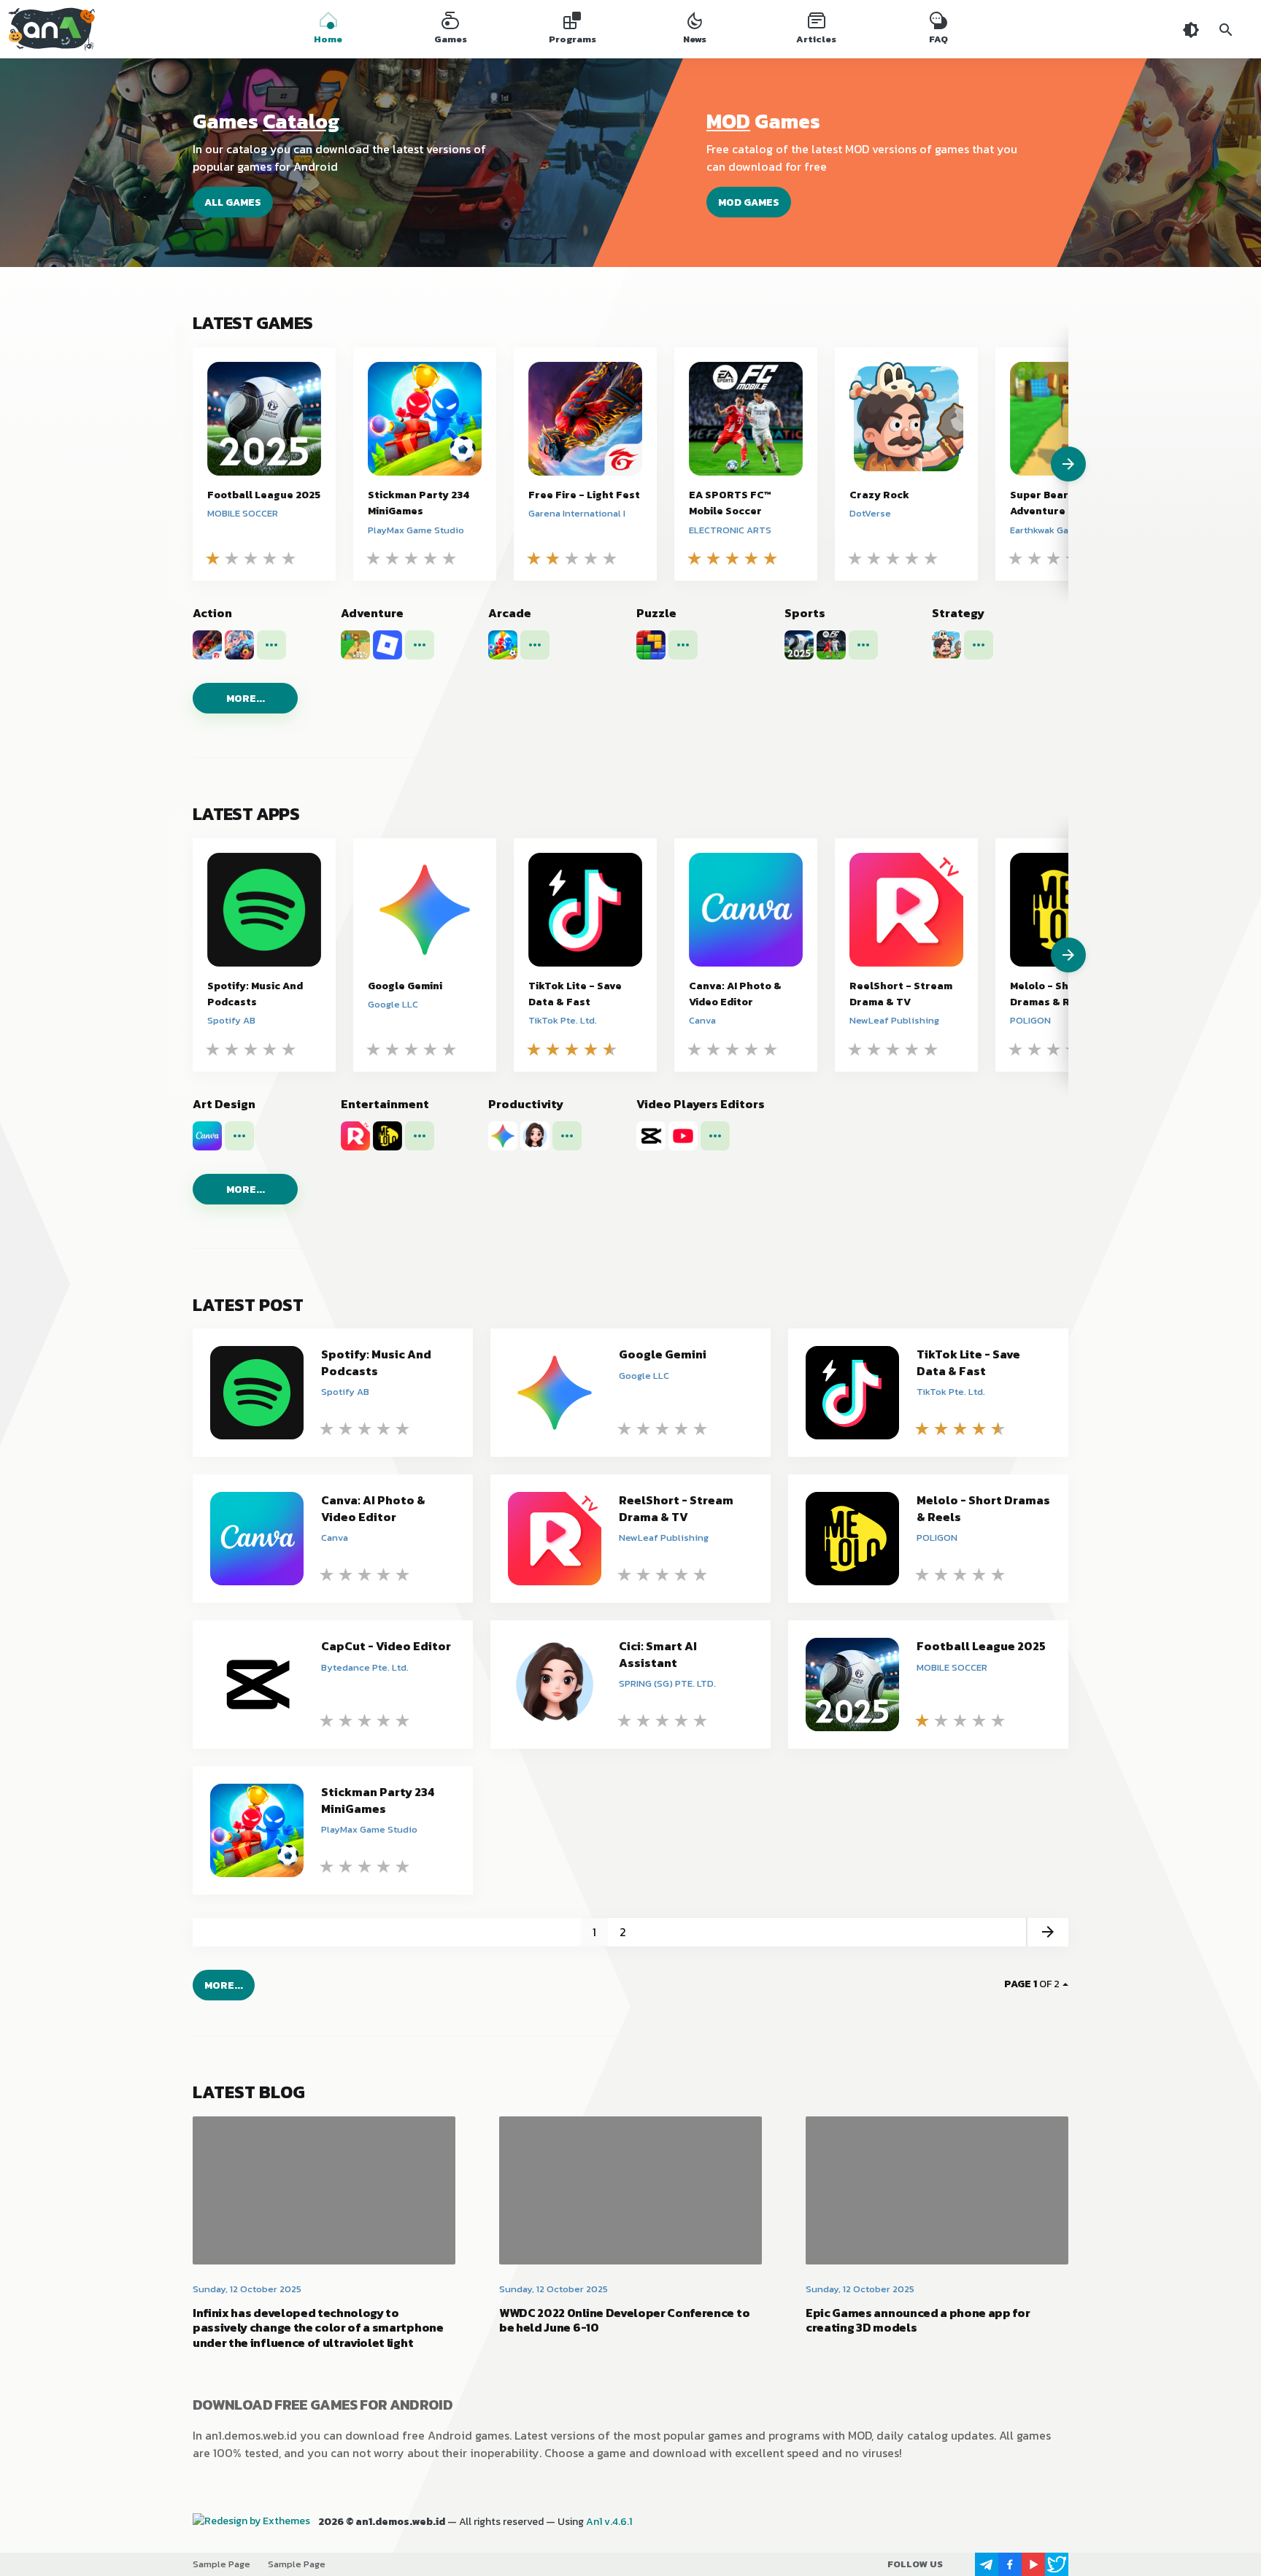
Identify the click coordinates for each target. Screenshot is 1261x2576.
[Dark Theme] (1191, 29)
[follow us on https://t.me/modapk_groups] (987, 2564)
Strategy (958, 613)
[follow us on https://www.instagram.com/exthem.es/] (963, 2564)
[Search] (1226, 29)
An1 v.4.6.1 (609, 2522)
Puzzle (656, 613)
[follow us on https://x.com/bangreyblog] (1057, 2564)
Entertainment (385, 1104)
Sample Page (221, 2564)
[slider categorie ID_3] (1051, 464)
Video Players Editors (701, 1104)
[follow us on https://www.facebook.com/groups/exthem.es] (1010, 2564)
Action (212, 613)
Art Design (224, 1104)
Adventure (372, 613)
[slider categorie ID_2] (1051, 955)
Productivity (526, 1104)
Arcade (510, 613)
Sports (805, 613)
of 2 (1032, 1984)
